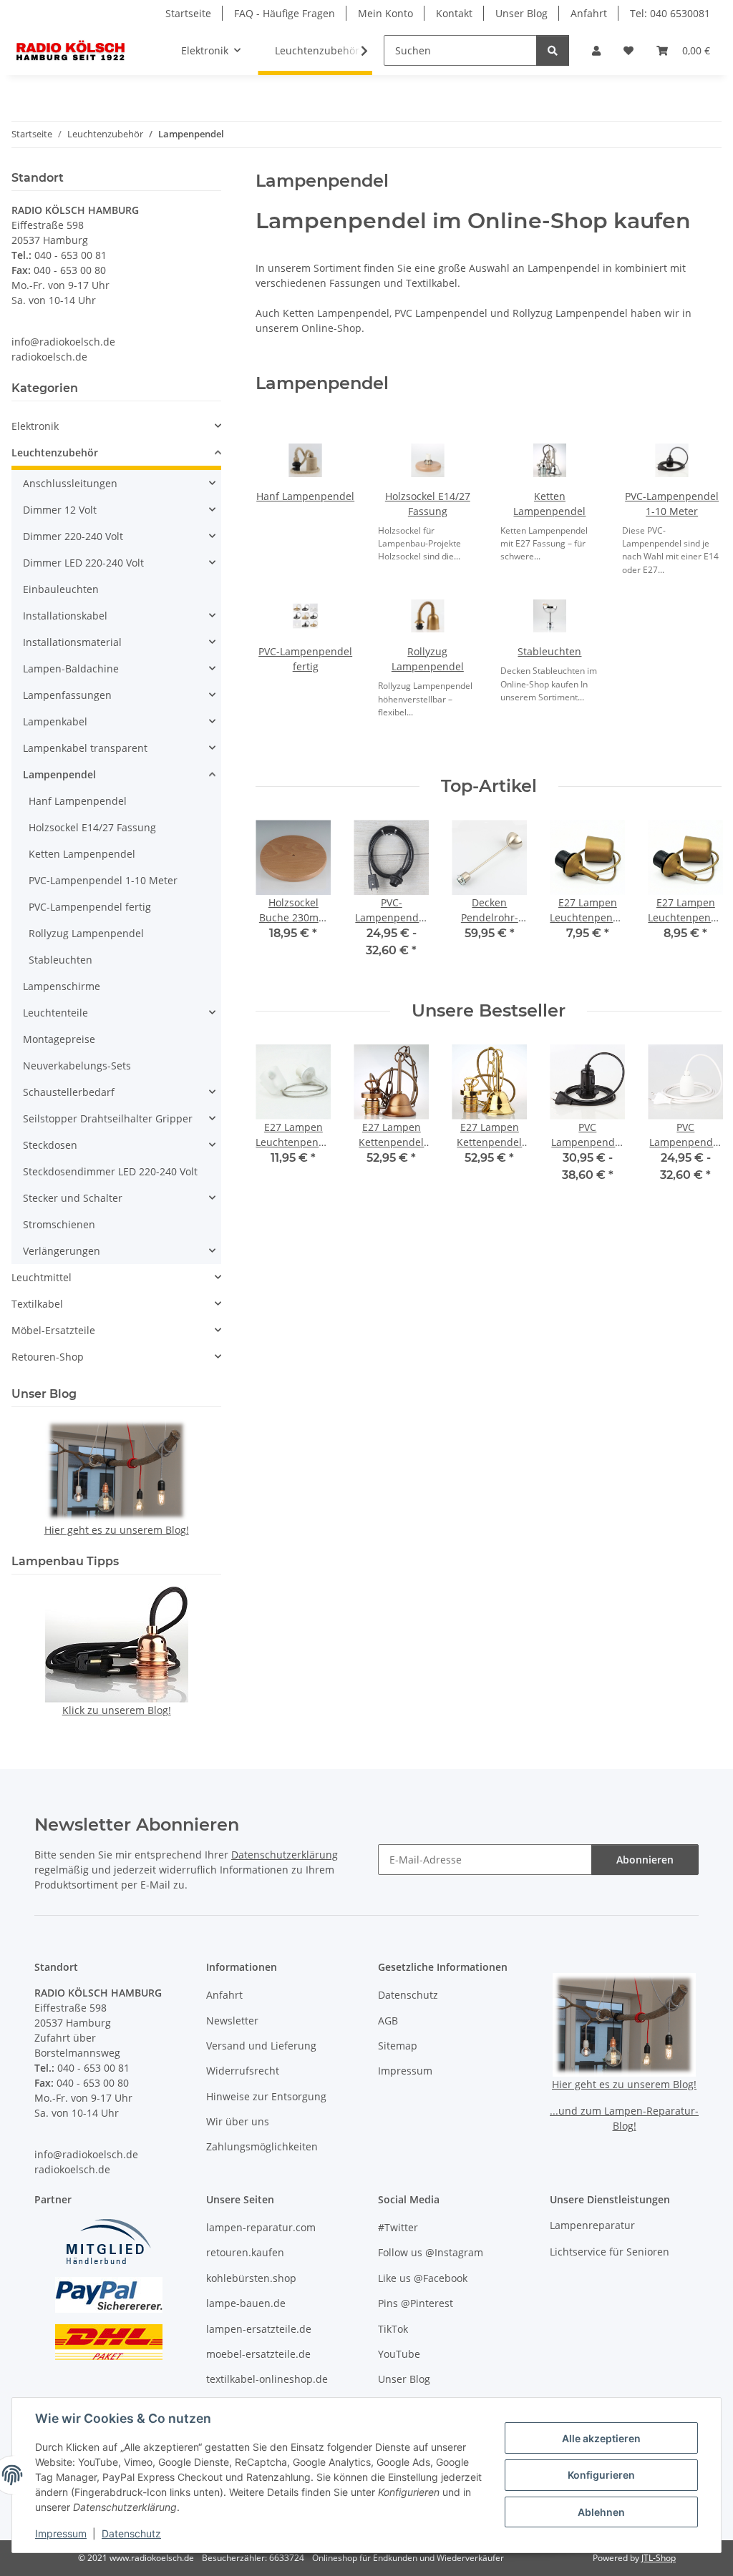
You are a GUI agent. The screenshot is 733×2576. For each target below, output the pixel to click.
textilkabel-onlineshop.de (267, 2379)
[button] (596, 50)
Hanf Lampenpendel (305, 496)
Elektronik (35, 426)
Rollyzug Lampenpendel (86, 933)
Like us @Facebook (423, 2278)
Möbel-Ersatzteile (53, 1330)
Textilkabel (37, 1304)
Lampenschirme (62, 986)
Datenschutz (131, 2533)
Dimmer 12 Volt (60, 510)
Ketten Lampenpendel (82, 854)
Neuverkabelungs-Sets (77, 1066)
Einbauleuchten (61, 589)
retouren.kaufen (245, 2252)
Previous (280, 899)
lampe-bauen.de (246, 2303)
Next (698, 899)
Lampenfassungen (67, 695)
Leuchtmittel (42, 1277)
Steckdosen (50, 1145)
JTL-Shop (659, 2558)
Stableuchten (549, 651)
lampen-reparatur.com (261, 2227)
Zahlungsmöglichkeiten (262, 2146)
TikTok (393, 2329)
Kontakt (454, 13)
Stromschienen (59, 1224)
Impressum (61, 2533)
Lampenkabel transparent (85, 748)
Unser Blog (521, 13)
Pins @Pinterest (416, 2303)
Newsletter (232, 2021)
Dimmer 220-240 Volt (73, 536)
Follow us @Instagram (431, 2252)
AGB (388, 2021)
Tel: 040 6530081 (670, 13)
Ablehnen (601, 2512)
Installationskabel (65, 616)
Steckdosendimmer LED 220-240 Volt (110, 1171)
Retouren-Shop (48, 1357)
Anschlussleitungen (70, 483)
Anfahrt (589, 13)
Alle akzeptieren (601, 2438)
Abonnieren (645, 1860)
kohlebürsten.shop (251, 2278)
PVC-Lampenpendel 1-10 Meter (103, 880)
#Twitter (398, 2227)
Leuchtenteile (55, 1013)
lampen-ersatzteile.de (259, 2329)
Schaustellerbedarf (69, 1092)
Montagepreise (59, 1039)
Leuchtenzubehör (55, 452)
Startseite (188, 13)
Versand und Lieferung (261, 2046)
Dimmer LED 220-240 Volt (83, 563)
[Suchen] (553, 50)
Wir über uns (238, 2121)
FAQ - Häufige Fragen (285, 13)
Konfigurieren (601, 2475)
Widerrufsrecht (243, 2071)
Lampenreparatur (592, 2225)
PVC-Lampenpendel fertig (90, 907)
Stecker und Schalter (73, 1198)
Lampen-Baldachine (71, 669)
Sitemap (398, 2046)
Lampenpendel (59, 774)
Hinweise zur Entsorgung (266, 2096)
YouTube (399, 2354)
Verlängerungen (62, 1251)
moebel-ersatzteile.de (258, 2354)
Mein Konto (385, 13)
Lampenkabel (55, 721)
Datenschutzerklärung (285, 1855)
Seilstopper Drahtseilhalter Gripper (108, 1118)
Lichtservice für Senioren (610, 2252)
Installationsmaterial (72, 642)
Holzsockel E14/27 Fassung (92, 827)
